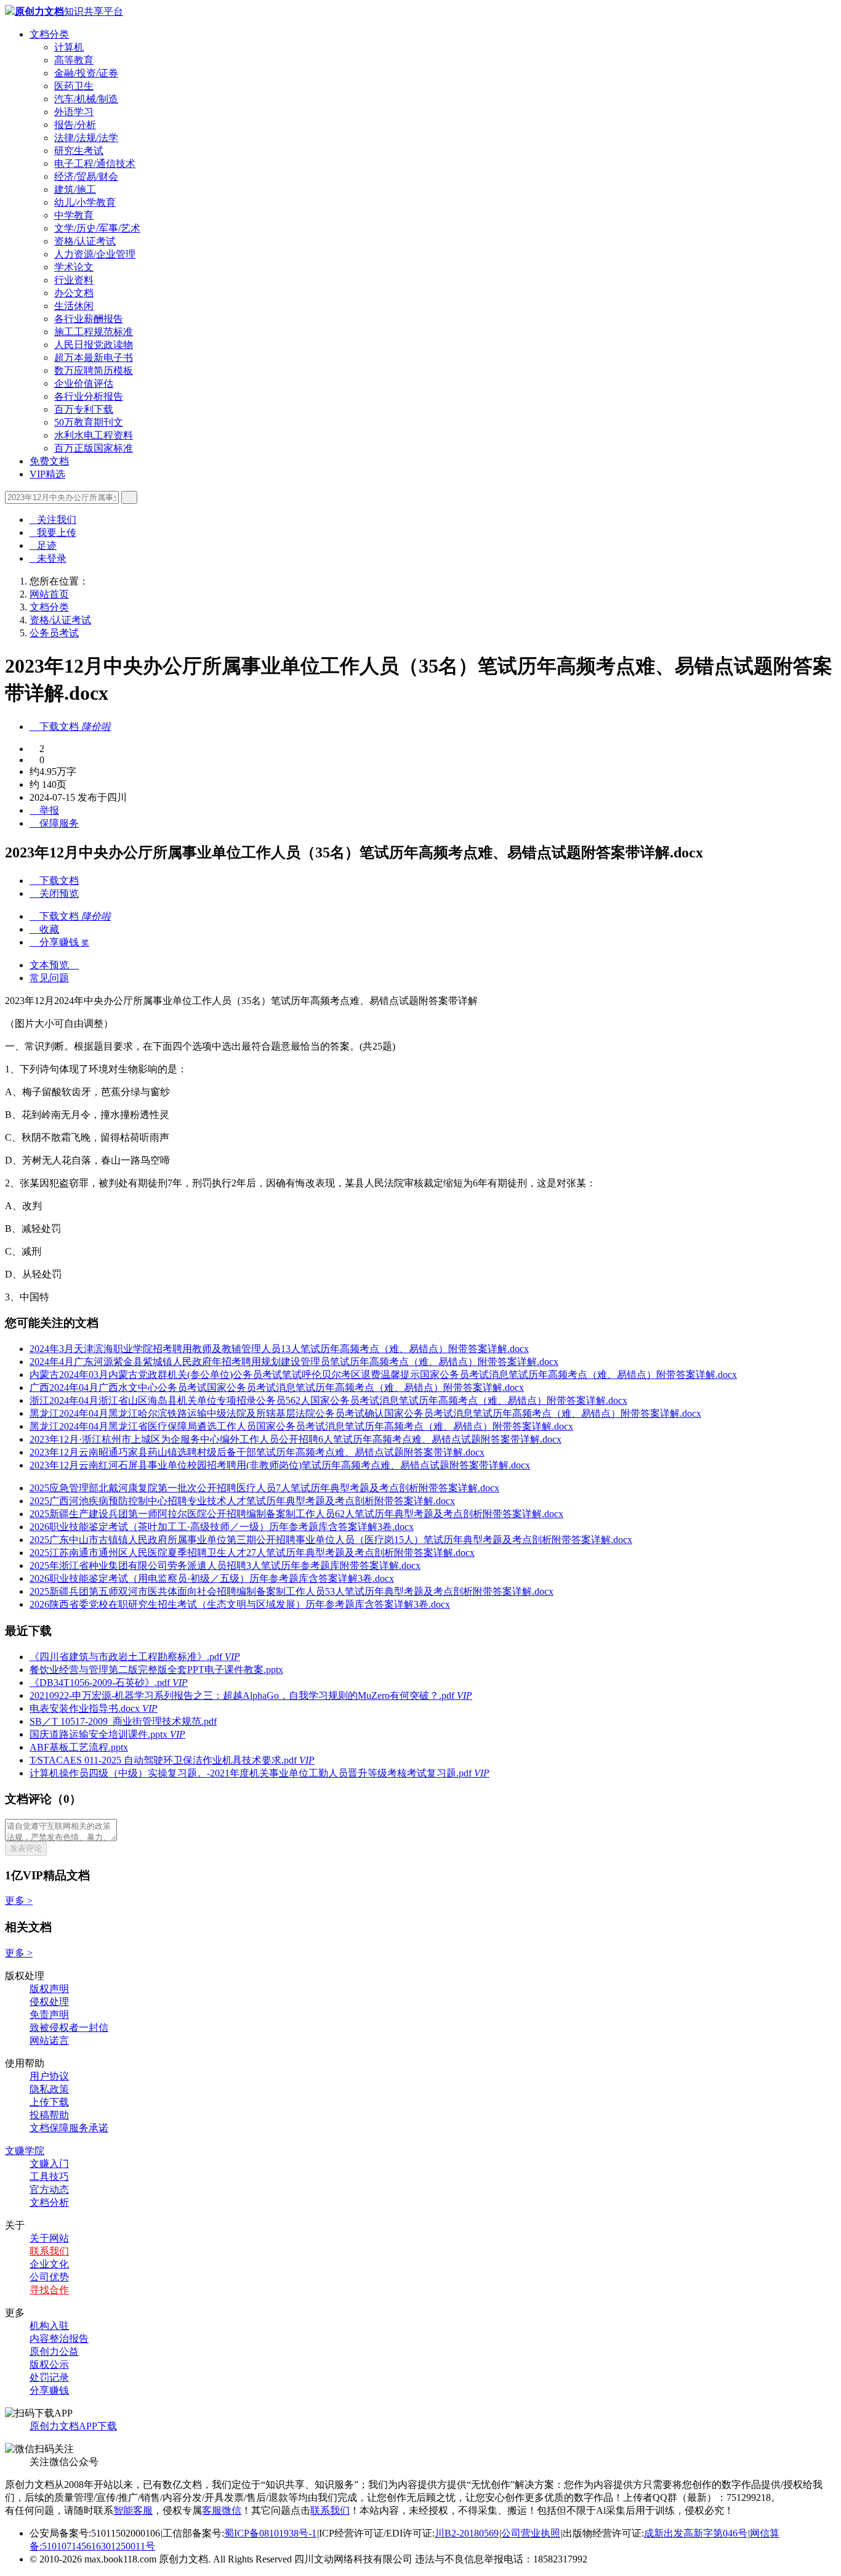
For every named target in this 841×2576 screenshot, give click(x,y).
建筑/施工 (75, 189)
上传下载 (49, 2102)
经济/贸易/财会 (86, 176)
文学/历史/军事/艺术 (97, 228)
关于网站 (49, 2238)
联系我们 (49, 2251)
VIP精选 (47, 474)
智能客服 (133, 2510)
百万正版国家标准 (94, 448)
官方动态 (49, 2189)
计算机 (69, 47)
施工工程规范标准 (94, 332)
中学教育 (74, 215)
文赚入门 (49, 2164)
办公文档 (74, 293)
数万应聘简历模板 (94, 371)
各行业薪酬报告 (89, 319)
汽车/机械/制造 (86, 99)
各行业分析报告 (89, 396)
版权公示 (49, 2364)
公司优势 (49, 2277)
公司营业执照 (531, 2533)
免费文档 (49, 461)
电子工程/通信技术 (95, 164)
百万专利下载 (84, 409)
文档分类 (49, 34)
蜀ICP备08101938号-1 (270, 2533)
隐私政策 (49, 2089)
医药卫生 (74, 86)
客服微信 (222, 2510)
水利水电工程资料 (94, 435)
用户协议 (49, 2076)
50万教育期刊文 (89, 422)
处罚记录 (49, 2377)
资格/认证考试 (85, 241)
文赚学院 (25, 2151)
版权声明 (49, 1989)
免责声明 (49, 2015)
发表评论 (26, 1848)
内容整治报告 (59, 2339)
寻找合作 (49, 2290)
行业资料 (74, 280)
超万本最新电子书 (94, 358)
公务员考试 (54, 633)
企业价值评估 (84, 383)
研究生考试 (79, 151)
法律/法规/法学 (86, 138)
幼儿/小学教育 (85, 202)
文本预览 (54, 965)
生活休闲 (74, 306)
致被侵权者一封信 (69, 2027)
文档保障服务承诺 (69, 2128)
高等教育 (74, 60)
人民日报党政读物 (94, 345)
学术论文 (74, 267)
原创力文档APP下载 (73, 2426)
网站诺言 (49, 2040)
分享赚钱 (49, 2390)
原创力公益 (54, 2351)
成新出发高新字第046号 (696, 2533)
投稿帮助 (49, 2115)
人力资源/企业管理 (95, 254)
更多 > (19, 1901)
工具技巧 (49, 2177)
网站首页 (49, 594)
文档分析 (49, 2202)
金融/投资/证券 (86, 73)
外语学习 (74, 112)
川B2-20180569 (467, 2533)
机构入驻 (49, 2326)
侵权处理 (49, 2002)
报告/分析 (75, 125)
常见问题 (49, 978)
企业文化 (49, 2264)
